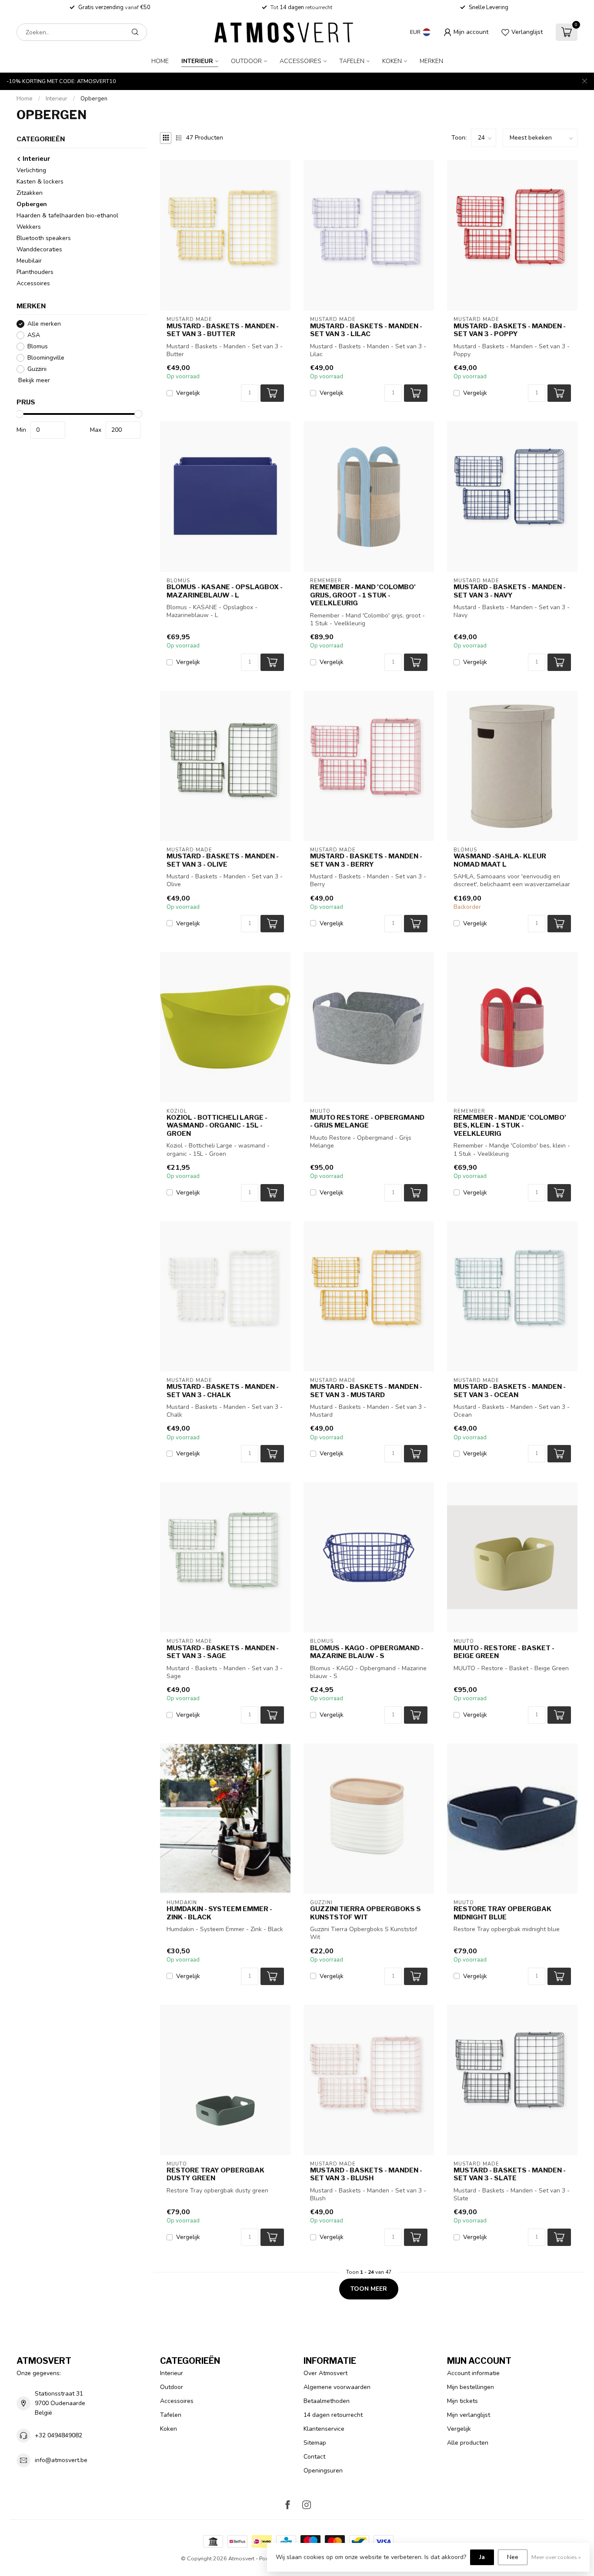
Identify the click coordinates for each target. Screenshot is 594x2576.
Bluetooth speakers (44, 238)
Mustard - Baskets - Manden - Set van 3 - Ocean (510, 1391)
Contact (314, 2457)
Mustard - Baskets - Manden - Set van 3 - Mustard (366, 1391)
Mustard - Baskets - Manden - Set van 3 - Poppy (510, 330)
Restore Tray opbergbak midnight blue (502, 1913)
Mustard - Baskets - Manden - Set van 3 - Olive (223, 860)
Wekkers (29, 227)
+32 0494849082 (58, 2435)
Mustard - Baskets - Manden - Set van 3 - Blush (366, 2174)
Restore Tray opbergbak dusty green (215, 2174)
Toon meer (369, 2289)
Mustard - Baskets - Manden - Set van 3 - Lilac (366, 330)
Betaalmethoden (327, 2401)
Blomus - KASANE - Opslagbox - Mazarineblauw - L (225, 591)
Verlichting (31, 170)
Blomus (38, 346)
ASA (34, 335)
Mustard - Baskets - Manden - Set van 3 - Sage (223, 1652)
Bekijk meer (33, 380)
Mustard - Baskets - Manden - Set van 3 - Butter (223, 330)
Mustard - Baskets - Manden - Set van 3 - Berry (366, 860)
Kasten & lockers (40, 182)
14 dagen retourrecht (333, 2415)
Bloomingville (46, 358)
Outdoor (246, 61)
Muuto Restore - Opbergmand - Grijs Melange (367, 1121)
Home (160, 61)
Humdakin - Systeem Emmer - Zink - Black (219, 1913)
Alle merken (44, 324)
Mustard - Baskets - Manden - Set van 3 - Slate (510, 2174)
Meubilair (29, 261)
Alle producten (468, 2443)
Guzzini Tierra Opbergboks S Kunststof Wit (365, 1913)
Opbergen (94, 99)
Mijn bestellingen (471, 2387)
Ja (482, 2557)
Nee (513, 2557)
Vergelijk (188, 393)
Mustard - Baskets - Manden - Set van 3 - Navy (510, 591)
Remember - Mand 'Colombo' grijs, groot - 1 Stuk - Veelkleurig (363, 595)
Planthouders (35, 272)
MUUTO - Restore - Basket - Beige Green (504, 1652)
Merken (431, 61)
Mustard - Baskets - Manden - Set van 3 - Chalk (223, 1391)
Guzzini (37, 369)
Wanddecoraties (39, 249)
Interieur (197, 61)
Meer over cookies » (556, 2557)
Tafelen (352, 61)
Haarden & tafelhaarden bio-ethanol (67, 215)
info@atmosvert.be (61, 2460)
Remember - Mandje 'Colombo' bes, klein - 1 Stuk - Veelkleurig (510, 1126)
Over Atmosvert (325, 2373)
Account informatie (473, 2373)
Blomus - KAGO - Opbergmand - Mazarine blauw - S (367, 1652)
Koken (392, 61)
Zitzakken (30, 193)
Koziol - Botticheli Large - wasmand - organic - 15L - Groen (217, 1126)
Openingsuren (323, 2471)
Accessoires (300, 61)
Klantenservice (324, 2429)
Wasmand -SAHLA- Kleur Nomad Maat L (500, 860)
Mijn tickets (462, 2401)
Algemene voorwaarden (337, 2387)
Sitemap (315, 2443)
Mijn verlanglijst (469, 2415)
